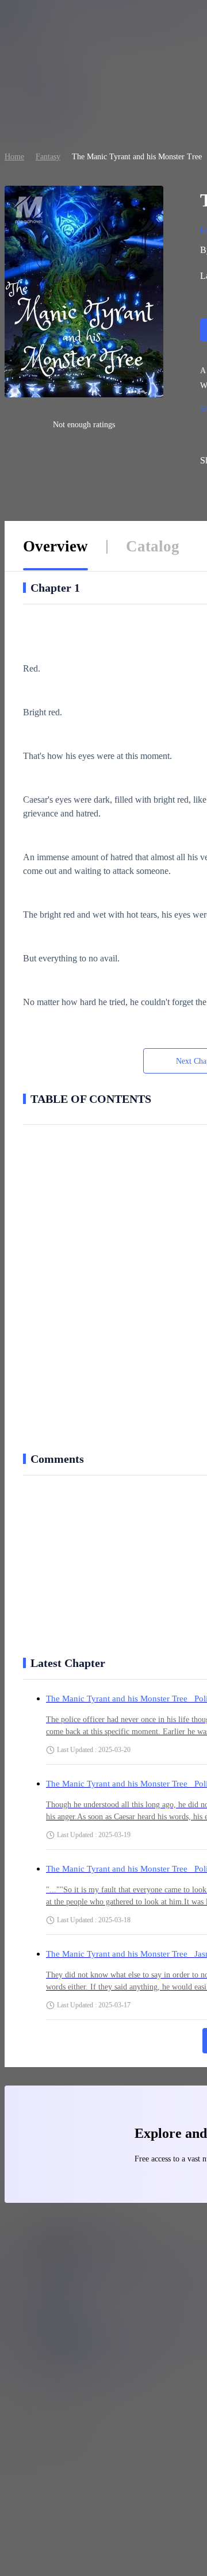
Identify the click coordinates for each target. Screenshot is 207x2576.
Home (14, 157)
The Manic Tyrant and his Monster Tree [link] (137, 157)
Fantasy (48, 157)
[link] (14, 157)
